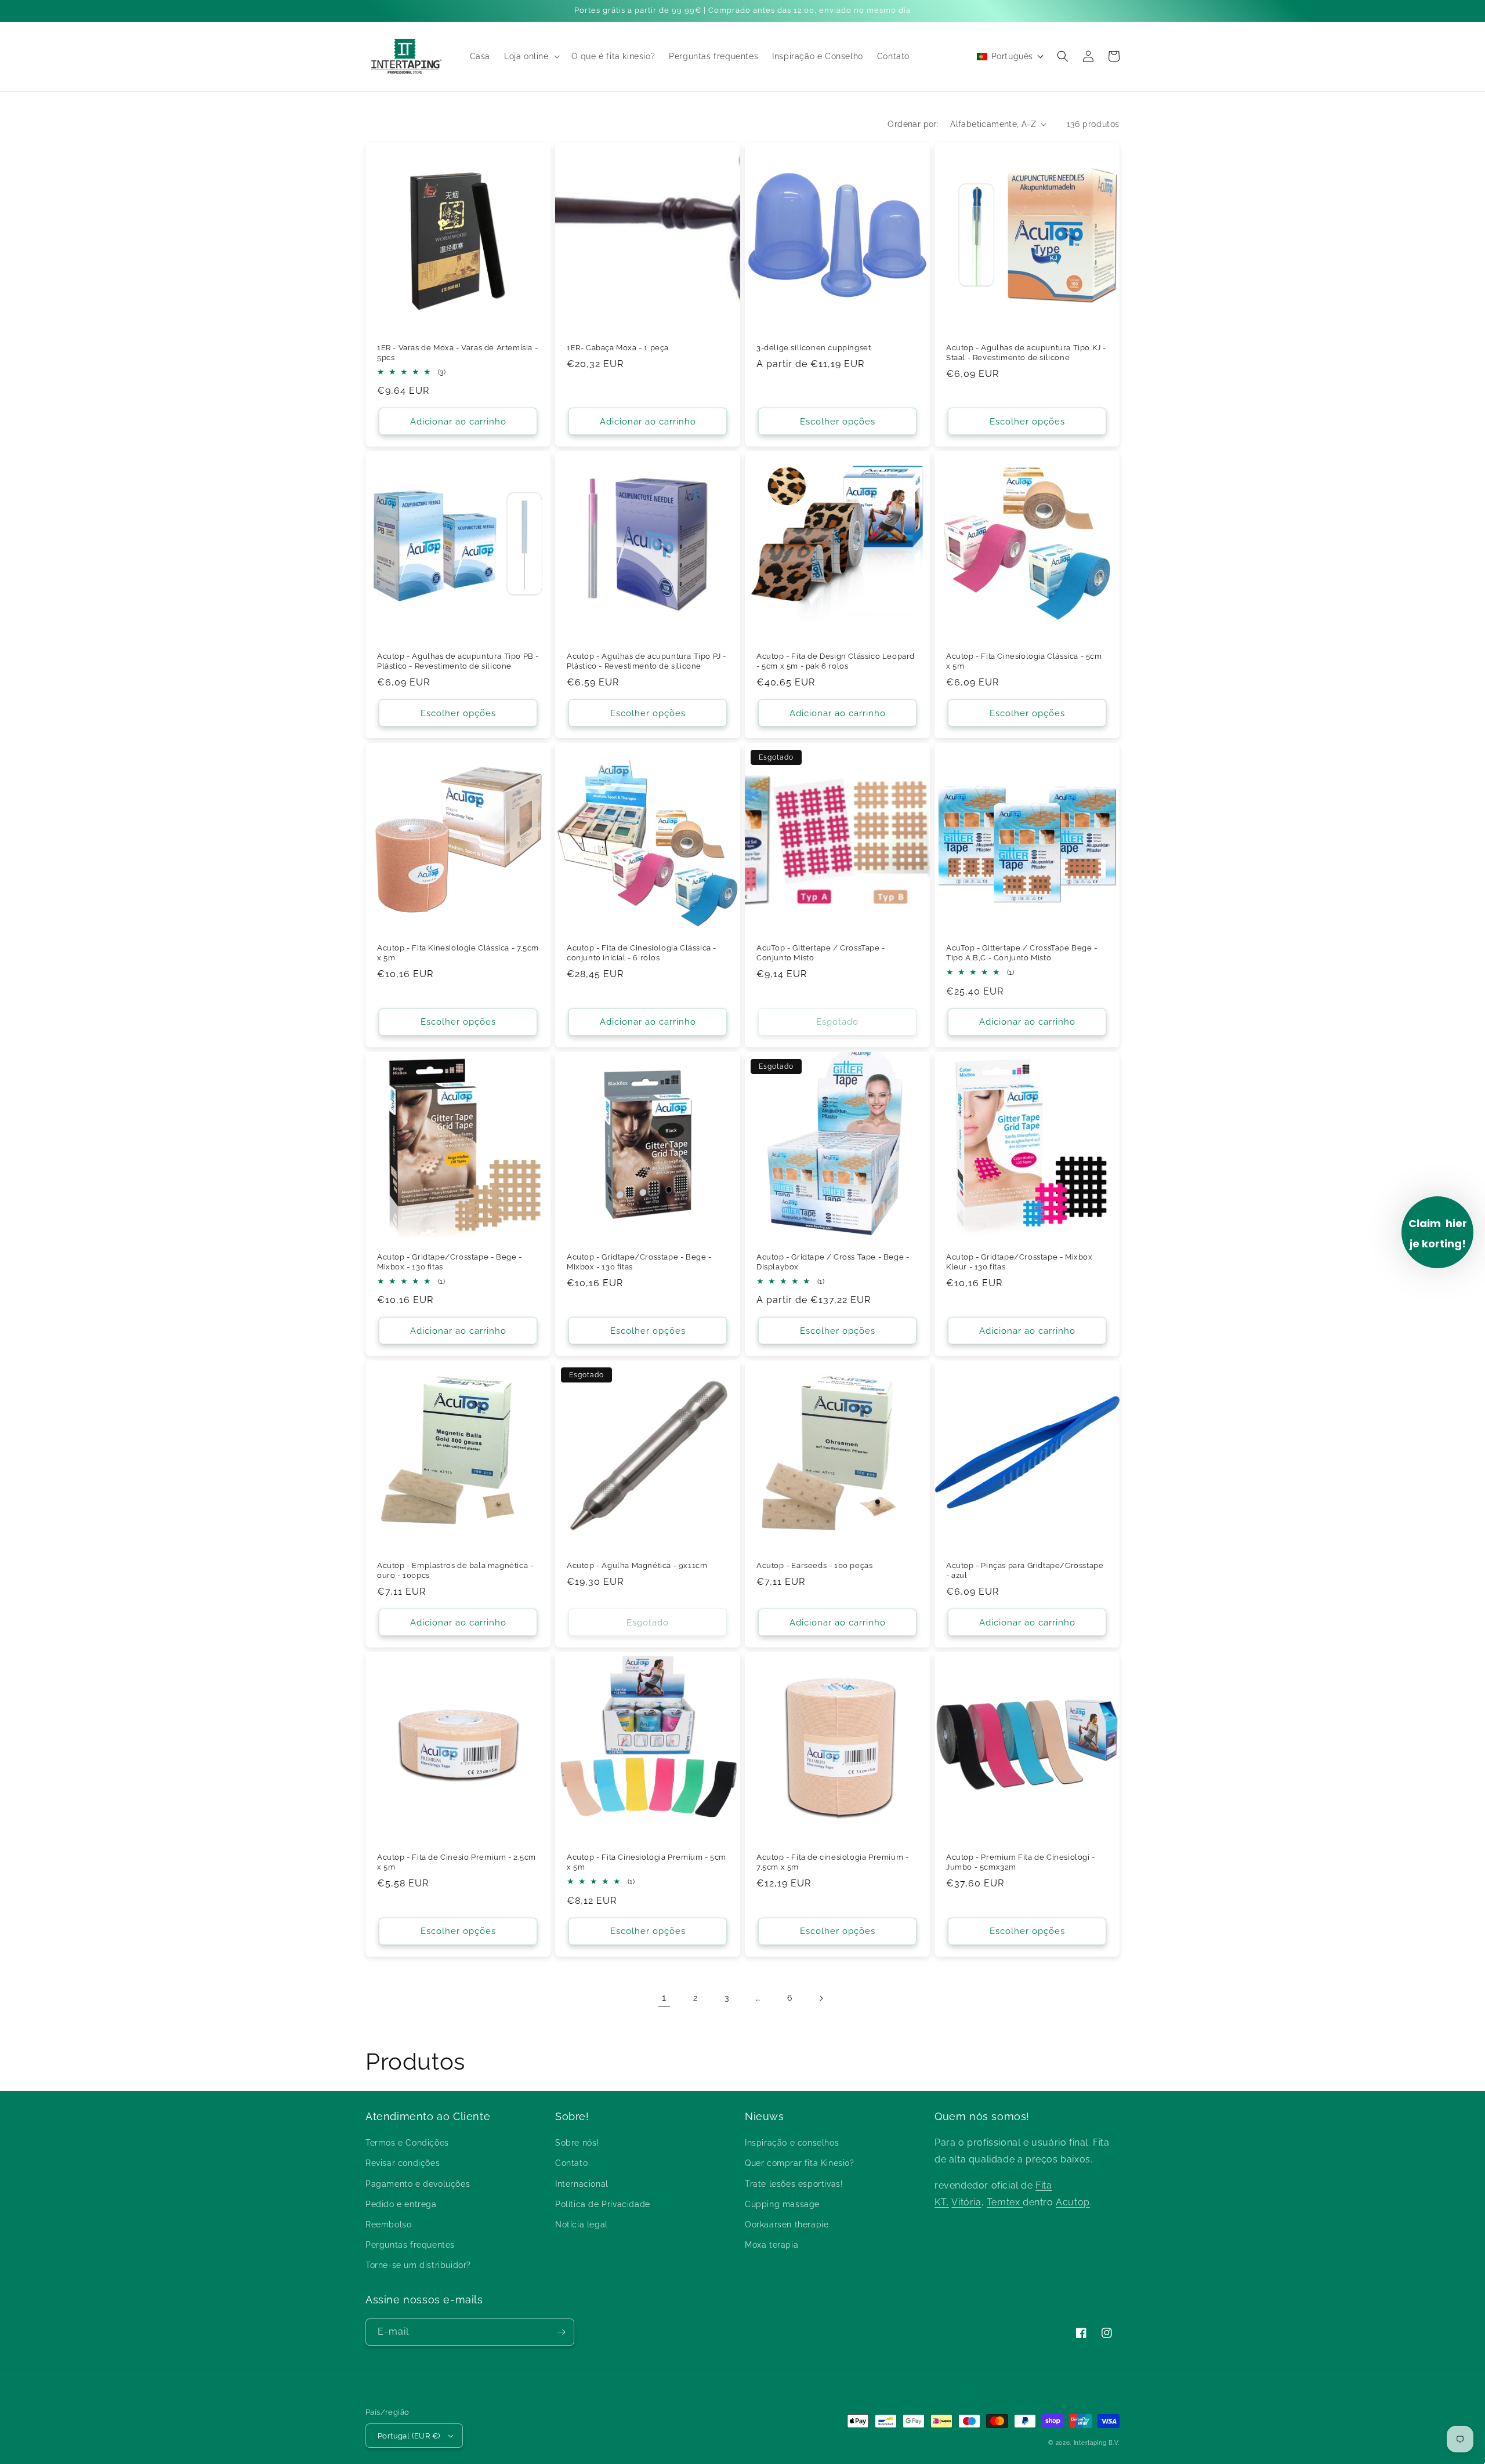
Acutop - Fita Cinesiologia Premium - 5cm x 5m (646, 1862)
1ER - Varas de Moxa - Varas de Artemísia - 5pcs (457, 353)
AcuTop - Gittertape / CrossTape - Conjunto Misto (821, 953)
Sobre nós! (577, 2143)
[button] (531, 56)
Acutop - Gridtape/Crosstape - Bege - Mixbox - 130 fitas (450, 1262)
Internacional (582, 2184)
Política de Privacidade (603, 2204)
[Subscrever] (561, 2332)
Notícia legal (582, 2225)
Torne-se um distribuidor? (418, 2265)
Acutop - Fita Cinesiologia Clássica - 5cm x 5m (1024, 661)
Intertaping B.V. (1097, 2443)
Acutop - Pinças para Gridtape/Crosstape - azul (1025, 1570)
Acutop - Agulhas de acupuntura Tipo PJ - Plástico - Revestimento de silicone (646, 661)
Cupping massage (782, 2204)
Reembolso (388, 2225)
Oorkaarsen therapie (787, 2225)
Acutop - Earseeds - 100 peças (814, 1565)
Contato (571, 2163)
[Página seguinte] (821, 1998)
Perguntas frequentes (410, 2245)
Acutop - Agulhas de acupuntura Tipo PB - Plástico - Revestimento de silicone (458, 661)
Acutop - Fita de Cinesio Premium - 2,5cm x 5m (457, 1862)
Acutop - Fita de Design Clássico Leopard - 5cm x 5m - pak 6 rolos (836, 661)
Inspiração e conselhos (792, 2143)
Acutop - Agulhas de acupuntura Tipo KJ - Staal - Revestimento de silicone (1026, 353)
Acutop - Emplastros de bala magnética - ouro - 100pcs (455, 1570)
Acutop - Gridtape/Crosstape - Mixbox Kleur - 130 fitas (1019, 1262)
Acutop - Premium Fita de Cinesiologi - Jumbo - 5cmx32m (1021, 1862)
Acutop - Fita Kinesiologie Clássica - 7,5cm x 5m (458, 953)
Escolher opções (838, 422)
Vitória (966, 2202)
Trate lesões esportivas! (794, 2184)
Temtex (1005, 2202)
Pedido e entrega (401, 2204)
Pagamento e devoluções (418, 2184)
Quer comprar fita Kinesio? (800, 2163)
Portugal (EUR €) (409, 2436)
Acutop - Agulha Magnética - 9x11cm (637, 1565)
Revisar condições (403, 2163)
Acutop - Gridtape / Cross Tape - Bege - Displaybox (833, 1262)
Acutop (1073, 2202)
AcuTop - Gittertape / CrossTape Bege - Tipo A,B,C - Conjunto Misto (1022, 953)
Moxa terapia (772, 2245)
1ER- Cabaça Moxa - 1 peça (618, 348)
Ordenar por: (913, 124)
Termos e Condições (407, 2143)
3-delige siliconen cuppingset (814, 348)
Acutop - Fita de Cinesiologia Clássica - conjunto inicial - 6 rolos (642, 953)
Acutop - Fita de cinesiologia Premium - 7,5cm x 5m (832, 1862)
